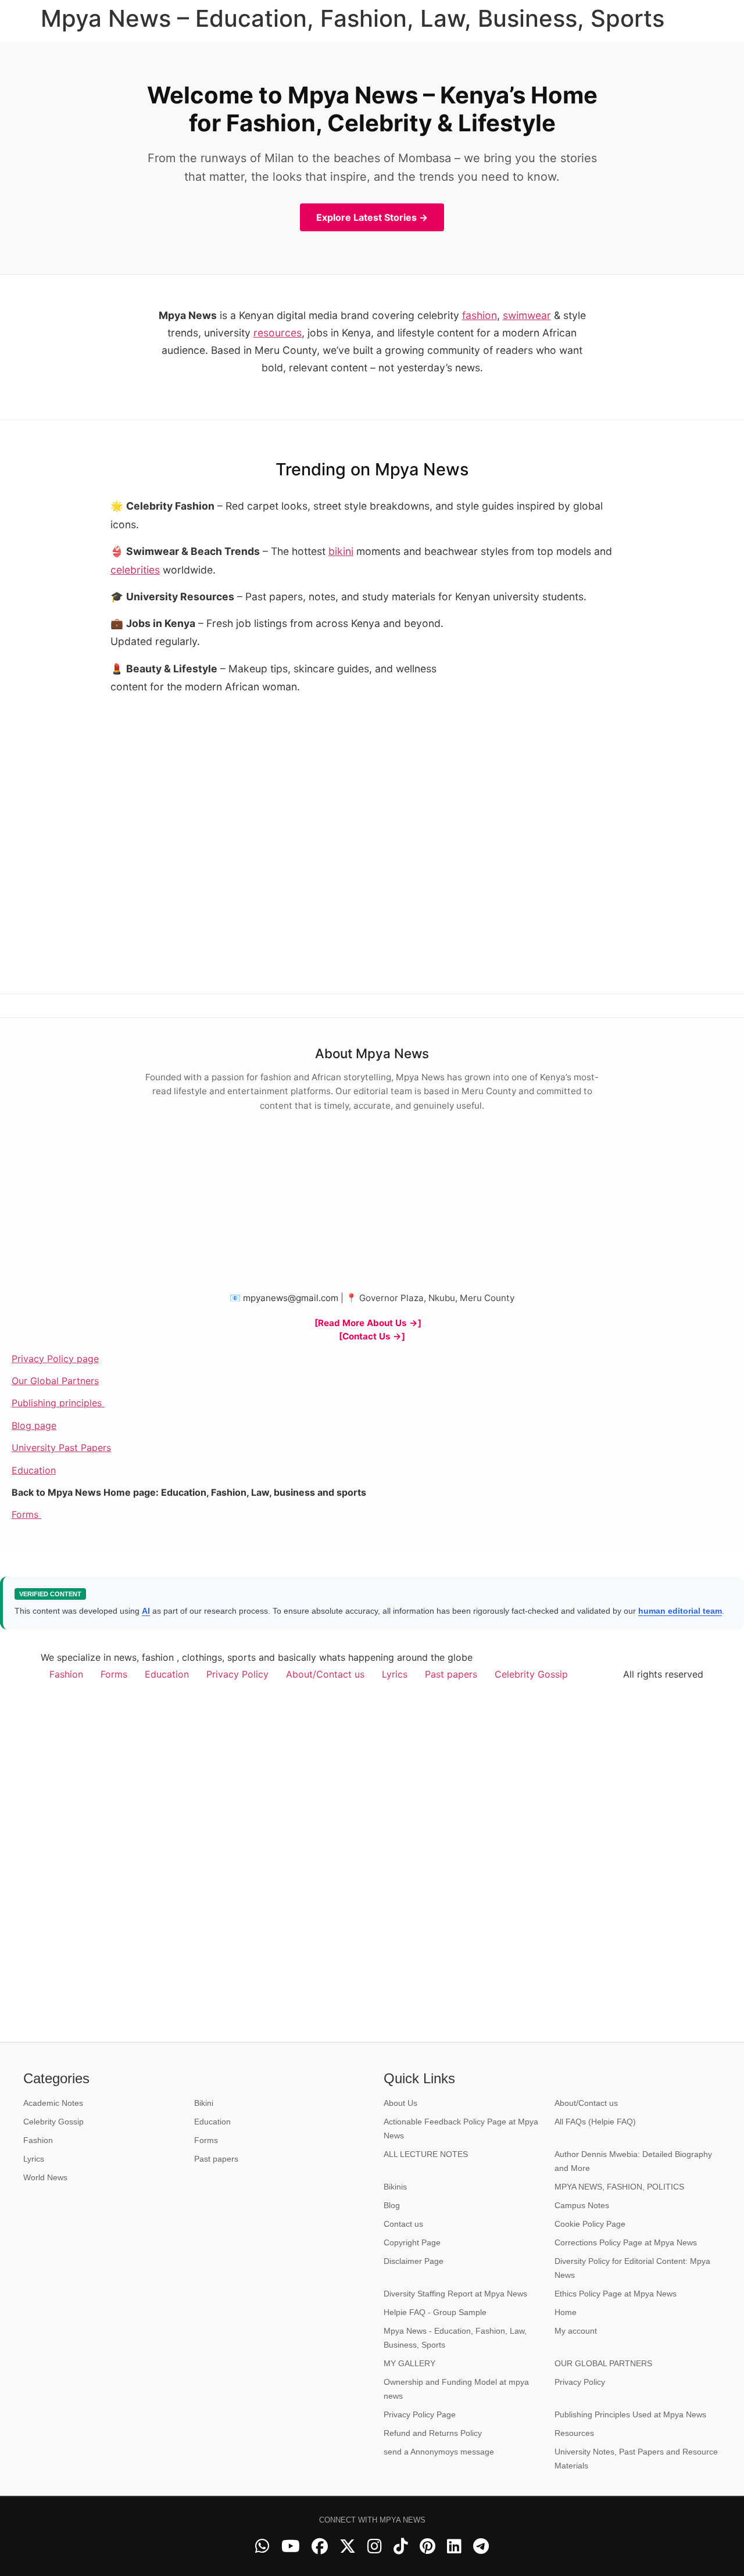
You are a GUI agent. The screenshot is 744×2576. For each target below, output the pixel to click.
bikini (341, 551)
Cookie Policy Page (590, 2224)
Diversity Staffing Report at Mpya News (455, 2294)
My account (576, 2331)
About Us (400, 2103)
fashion (480, 315)
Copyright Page (412, 2242)
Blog (392, 2205)
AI (146, 1611)
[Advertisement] (546, 692)
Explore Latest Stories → (372, 217)
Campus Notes (582, 2205)
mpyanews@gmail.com (291, 1298)
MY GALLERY (409, 2363)
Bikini (204, 2103)
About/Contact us (325, 1674)
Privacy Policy (237, 1674)
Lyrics (395, 1674)
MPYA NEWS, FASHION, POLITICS (619, 2187)
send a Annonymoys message (439, 2452)
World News (45, 2177)
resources (278, 333)
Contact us (403, 2224)
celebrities (135, 570)
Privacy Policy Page (420, 2414)
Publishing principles (58, 1403)
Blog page (34, 1425)
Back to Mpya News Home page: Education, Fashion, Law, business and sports (189, 1492)
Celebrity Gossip (531, 1674)
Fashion (66, 1674)
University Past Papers (61, 1448)
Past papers (451, 1674)
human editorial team (680, 1611)
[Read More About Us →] (368, 1323)
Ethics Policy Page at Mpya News (616, 2294)
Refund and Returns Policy (433, 2433)
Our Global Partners (55, 1381)
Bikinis (395, 2187)
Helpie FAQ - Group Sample (435, 2312)
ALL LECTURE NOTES (426, 2154)
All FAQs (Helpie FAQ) (595, 2122)
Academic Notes (53, 2103)
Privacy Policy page (55, 1359)
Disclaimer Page (414, 2261)
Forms (26, 1514)
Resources (574, 2433)
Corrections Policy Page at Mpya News (626, 2242)
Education (34, 1470)
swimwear (527, 315)
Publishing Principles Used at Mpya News (630, 2414)
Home (566, 2312)
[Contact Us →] (372, 1336)
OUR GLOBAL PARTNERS (603, 2363)
